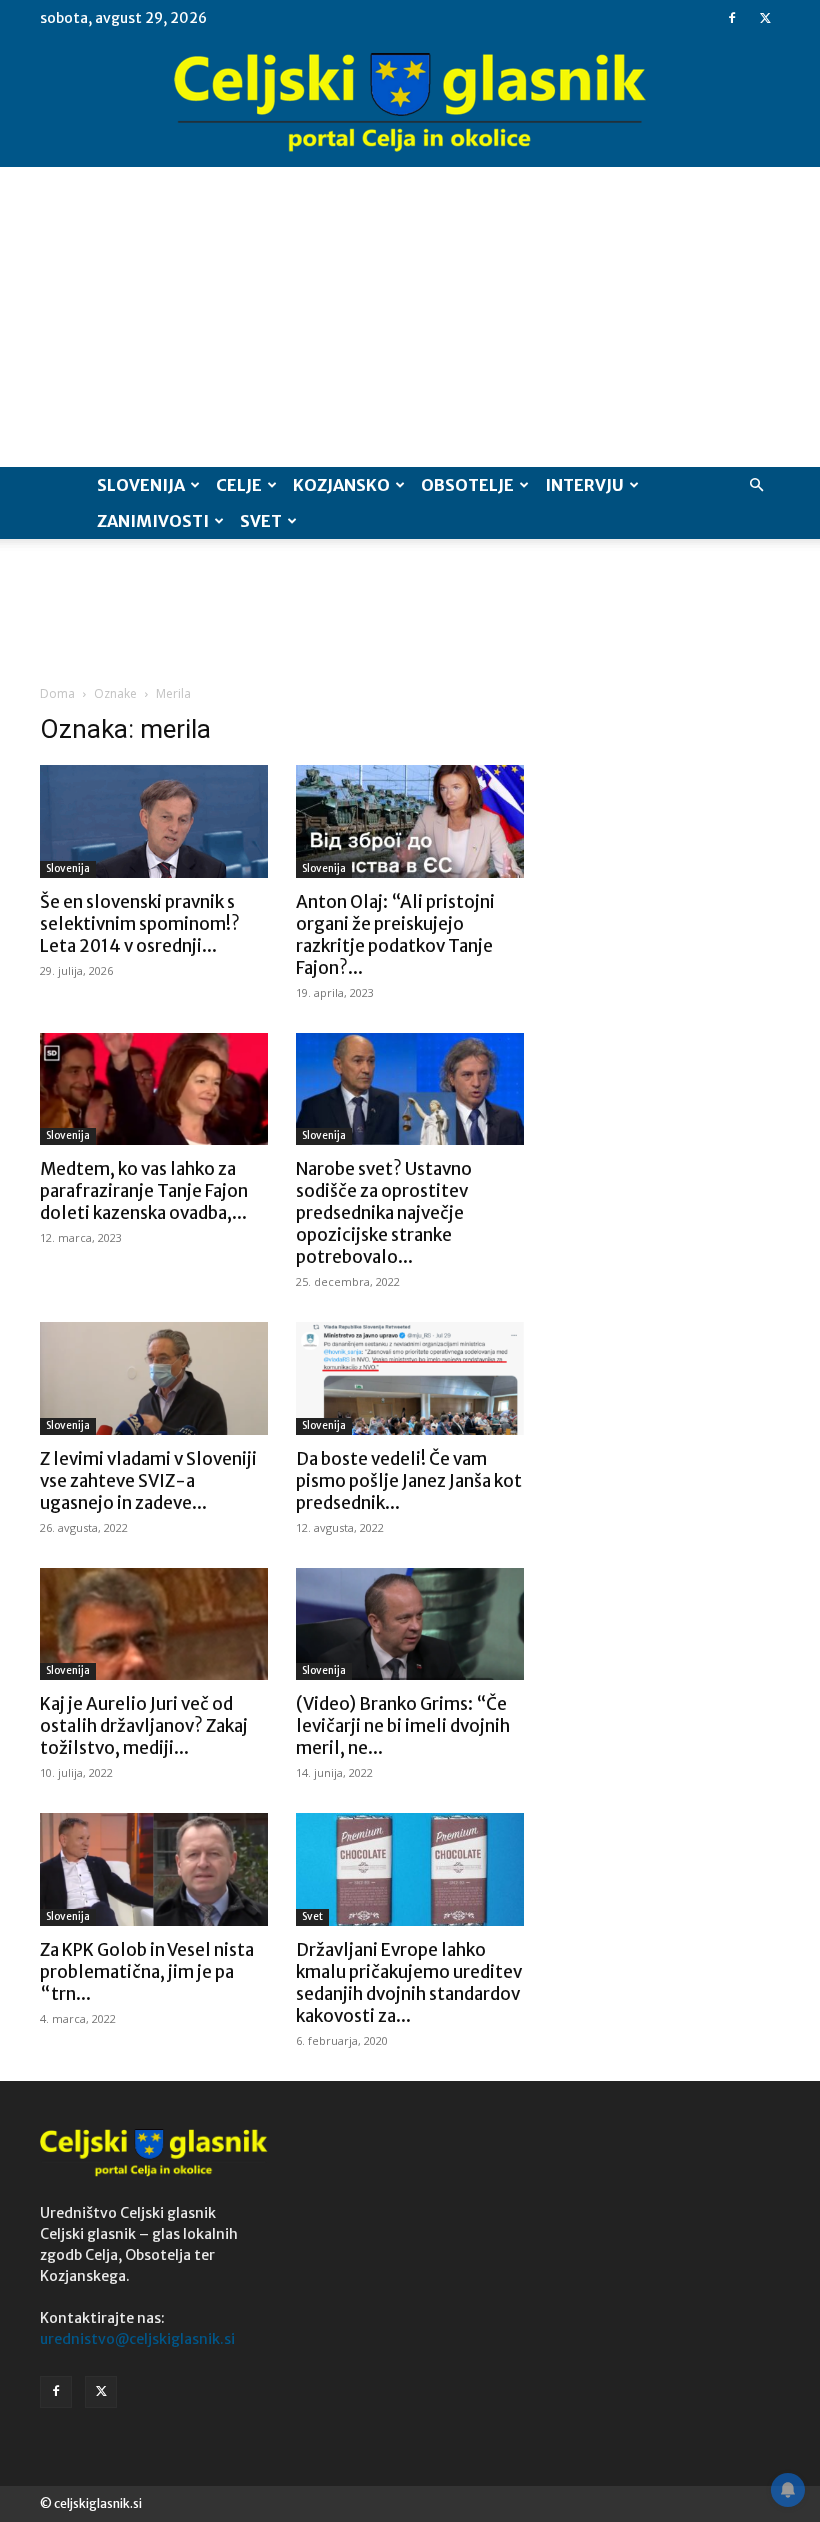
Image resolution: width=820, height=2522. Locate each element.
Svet (261, 521)
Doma (57, 693)
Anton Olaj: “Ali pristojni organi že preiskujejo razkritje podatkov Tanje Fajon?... (395, 935)
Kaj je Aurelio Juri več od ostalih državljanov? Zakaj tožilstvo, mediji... (144, 1726)
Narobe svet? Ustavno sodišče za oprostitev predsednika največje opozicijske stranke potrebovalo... (384, 1213)
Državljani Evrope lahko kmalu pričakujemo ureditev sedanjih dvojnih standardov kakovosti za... (409, 1983)
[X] (765, 18)
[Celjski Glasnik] (410, 103)
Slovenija (141, 485)
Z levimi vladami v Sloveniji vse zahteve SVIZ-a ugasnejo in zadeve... (148, 1481)
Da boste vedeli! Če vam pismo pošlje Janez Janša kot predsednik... (409, 1481)
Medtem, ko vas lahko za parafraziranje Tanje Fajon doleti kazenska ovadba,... (144, 1191)
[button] (756, 485)
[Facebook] (732, 18)
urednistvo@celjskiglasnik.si (137, 2339)
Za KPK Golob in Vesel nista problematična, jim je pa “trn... (147, 1972)
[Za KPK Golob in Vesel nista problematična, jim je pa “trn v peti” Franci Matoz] (154, 1869)
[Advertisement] (410, 317)
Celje (239, 485)
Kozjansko (341, 485)
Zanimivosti (153, 521)
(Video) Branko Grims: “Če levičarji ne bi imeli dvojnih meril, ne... (403, 1726)
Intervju (584, 485)
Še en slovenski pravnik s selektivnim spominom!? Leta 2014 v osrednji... (140, 924)
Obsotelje (467, 485)
